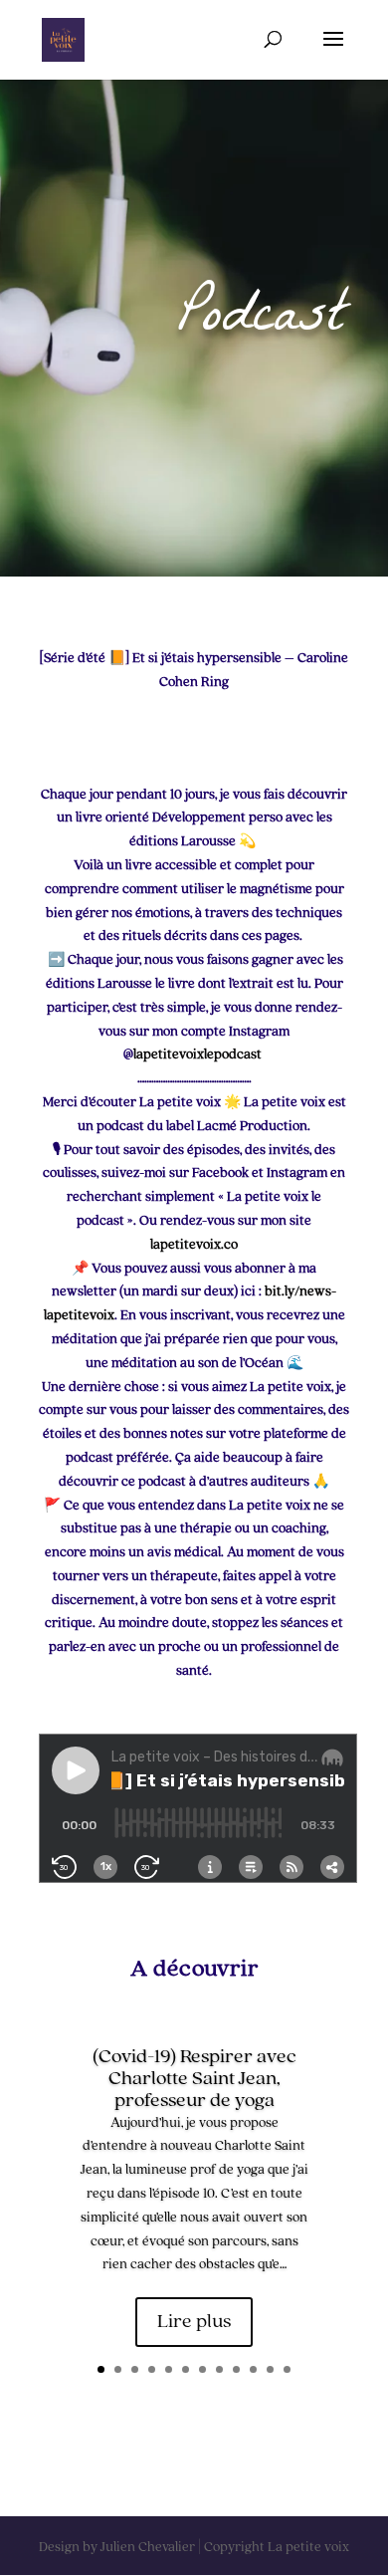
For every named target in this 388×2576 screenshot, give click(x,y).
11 (270, 2369)
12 (287, 2369)
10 (253, 2369)
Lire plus (194, 2322)
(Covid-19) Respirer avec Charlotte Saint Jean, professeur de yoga (194, 2079)
